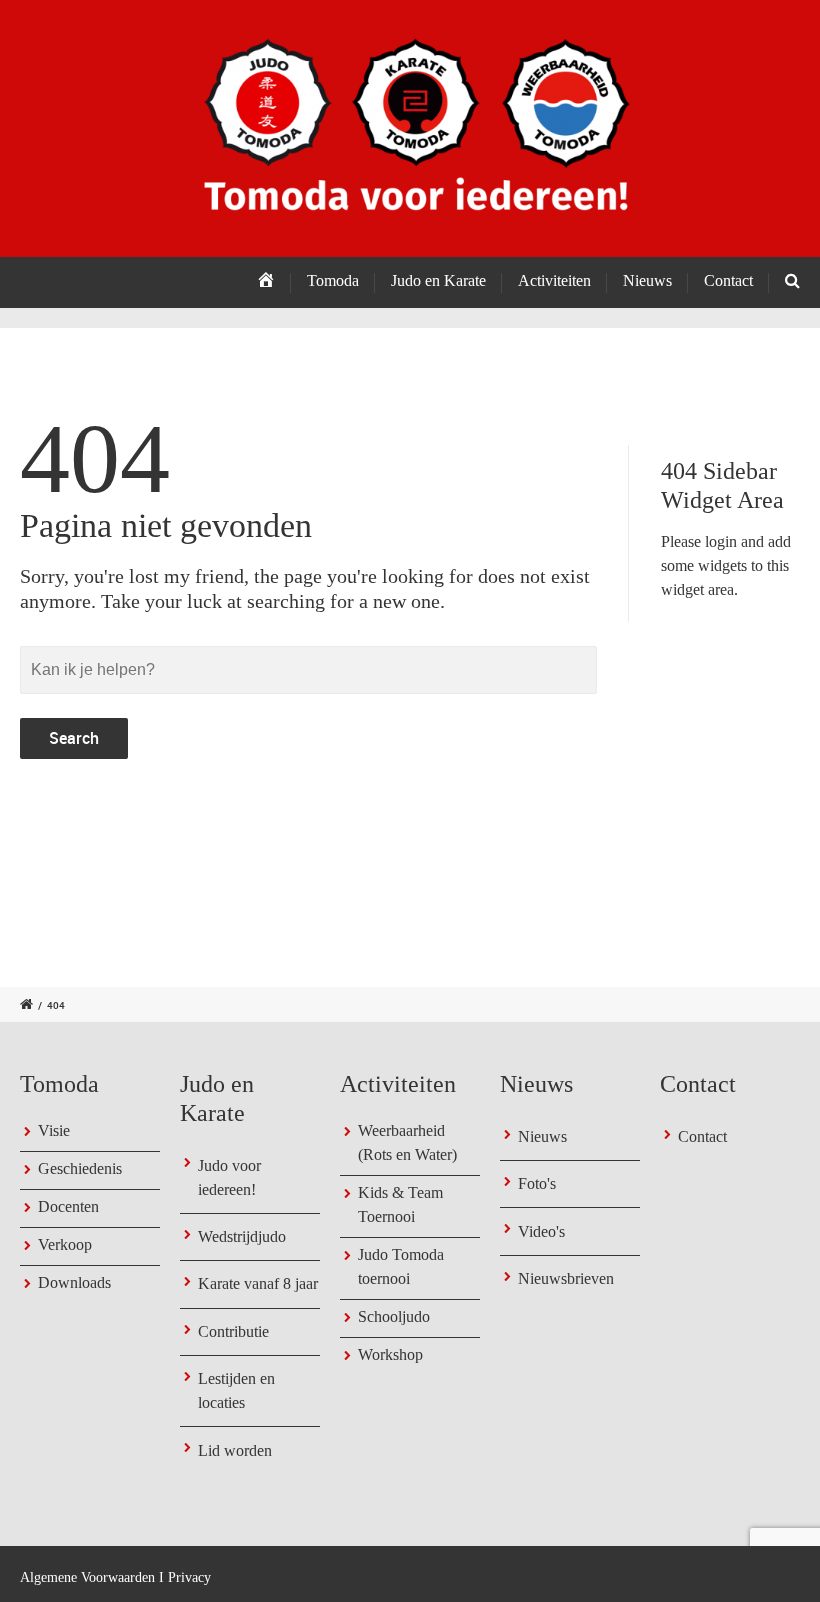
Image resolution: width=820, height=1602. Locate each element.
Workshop (390, 1354)
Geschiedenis (80, 1168)
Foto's (537, 1183)
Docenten (68, 1206)
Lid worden (235, 1450)
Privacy (189, 1577)
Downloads (74, 1282)
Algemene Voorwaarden (87, 1577)
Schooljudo (394, 1316)
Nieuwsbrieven (566, 1278)
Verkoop (65, 1244)
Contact (728, 280)
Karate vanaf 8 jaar (258, 1283)
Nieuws (542, 1136)
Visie (54, 1130)
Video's (541, 1231)
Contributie (233, 1331)
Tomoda (333, 280)
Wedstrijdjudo (242, 1236)
